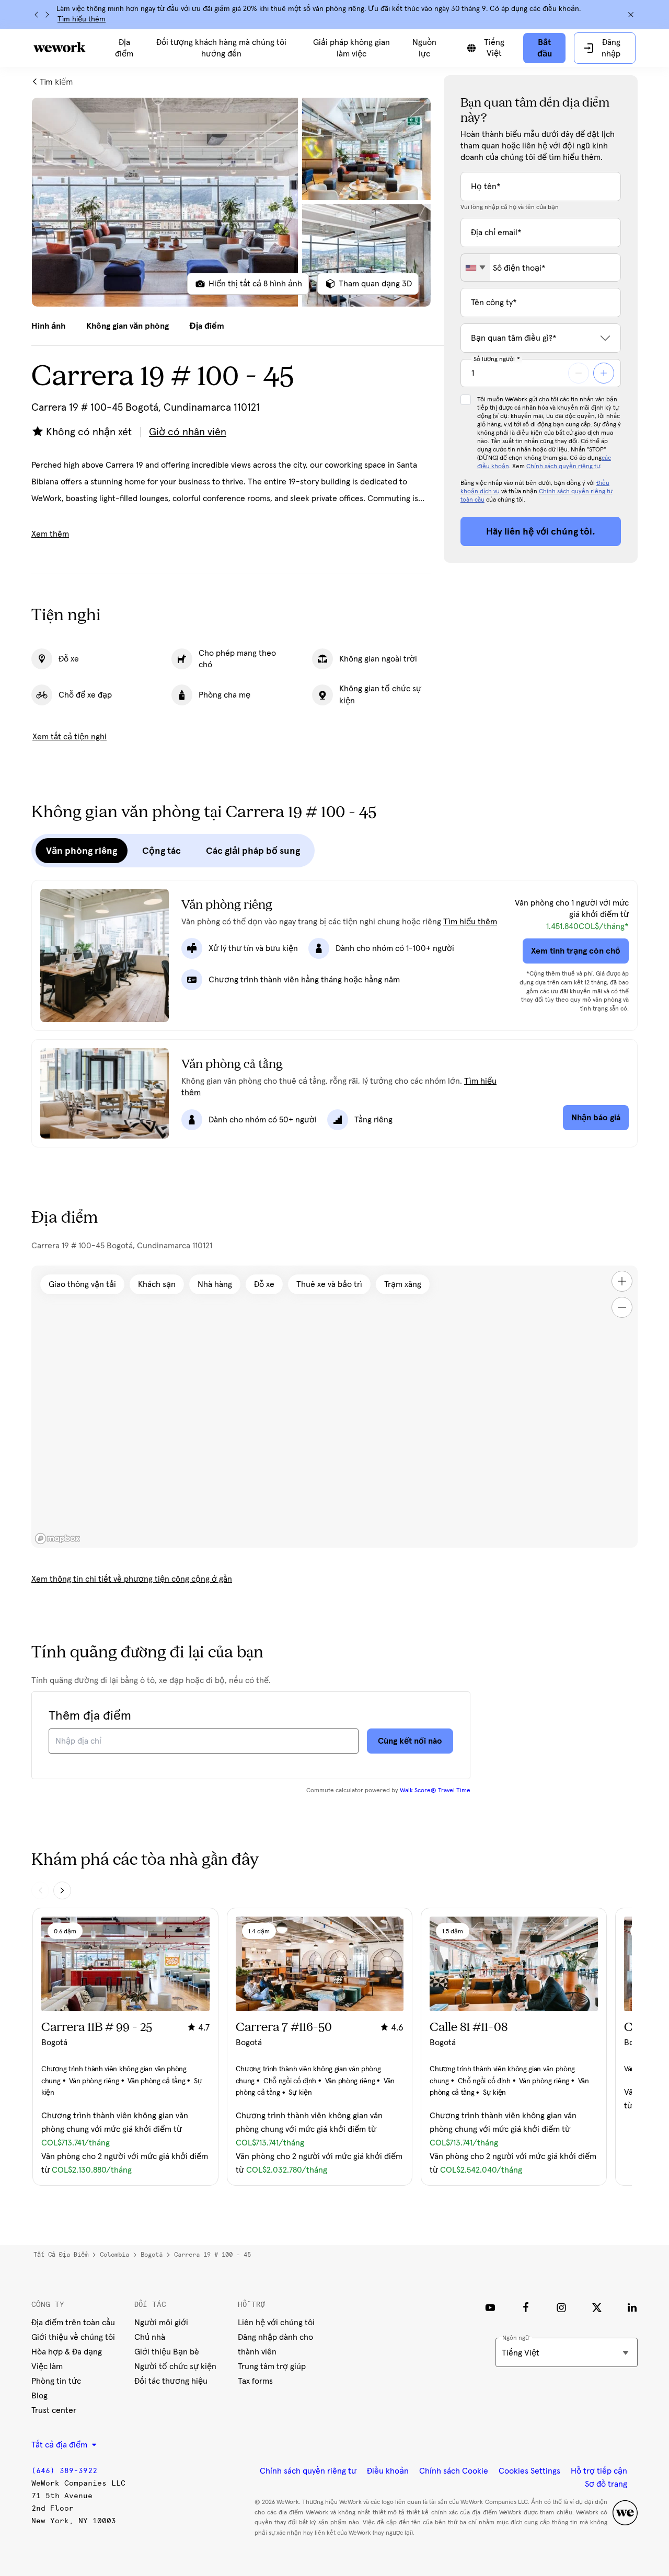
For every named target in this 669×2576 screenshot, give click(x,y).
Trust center (54, 2410)
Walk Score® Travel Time (435, 1791)
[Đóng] (631, 15)
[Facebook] (526, 2307)
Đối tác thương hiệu (171, 2381)
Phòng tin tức (56, 2381)
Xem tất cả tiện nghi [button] (70, 737)
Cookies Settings (529, 2471)
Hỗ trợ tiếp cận (599, 2471)
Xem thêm (50, 534)
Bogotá (152, 2255)
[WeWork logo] (60, 47)
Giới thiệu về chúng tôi (73, 2337)
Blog (39, 2396)
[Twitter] (597, 2307)
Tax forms (255, 2381)
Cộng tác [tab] (162, 851)
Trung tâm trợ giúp (272, 2366)
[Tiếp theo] (47, 15)
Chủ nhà (150, 2337)
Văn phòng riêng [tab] (82, 851)
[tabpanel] (231, 202)
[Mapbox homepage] (57, 1539)
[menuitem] (124, 48)
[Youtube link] (490, 2307)
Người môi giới (161, 2323)
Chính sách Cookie (454, 2471)
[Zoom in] (622, 1281)
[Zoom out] (622, 1307)
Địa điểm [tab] (207, 326)
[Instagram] (561, 2307)
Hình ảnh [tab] (48, 326)
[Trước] (37, 15)
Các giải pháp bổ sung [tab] (253, 851)
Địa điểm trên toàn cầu (73, 2323)
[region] (334, 1407)
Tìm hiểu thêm (82, 19)
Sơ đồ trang (606, 2484)
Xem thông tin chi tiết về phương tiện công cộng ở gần (132, 1579)
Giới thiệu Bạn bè (167, 2352)
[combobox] (475, 268)
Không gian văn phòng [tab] (128, 326)
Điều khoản (388, 2471)
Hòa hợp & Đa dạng (67, 2352)
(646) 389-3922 (64, 2471)
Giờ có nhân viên (188, 432)
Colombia (114, 2255)
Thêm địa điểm (90, 1716)
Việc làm (47, 2366)
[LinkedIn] (632, 2307)
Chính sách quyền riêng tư (563, 467)
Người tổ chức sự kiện (175, 2366)
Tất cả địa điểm (61, 2255)
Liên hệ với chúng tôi (276, 2323)
